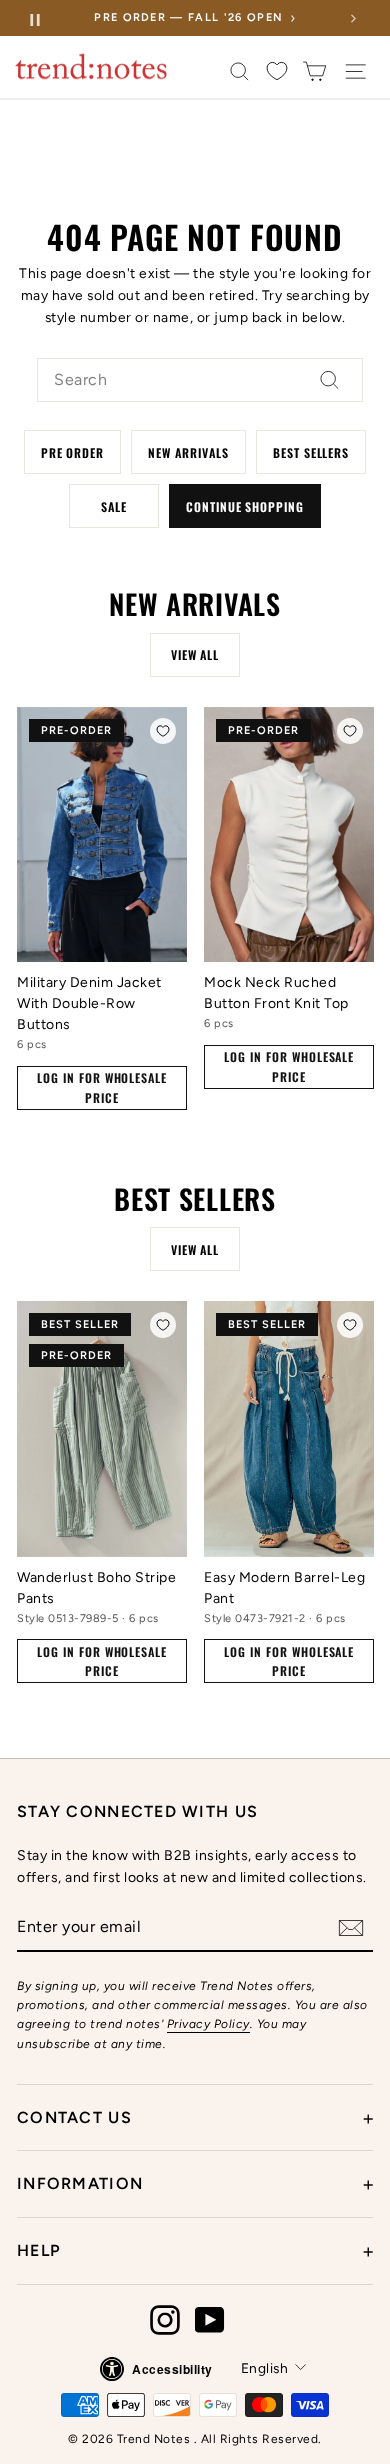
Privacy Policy (208, 2024)
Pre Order (73, 452)
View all (195, 654)
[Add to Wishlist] (163, 731)
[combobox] (200, 380)
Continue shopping (245, 506)
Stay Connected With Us (137, 1811)
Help (195, 2251)
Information (195, 2184)
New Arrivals (188, 452)
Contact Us (195, 2118)
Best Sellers (311, 452)
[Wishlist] (277, 71)
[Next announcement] (353, 18)
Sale (114, 506)
